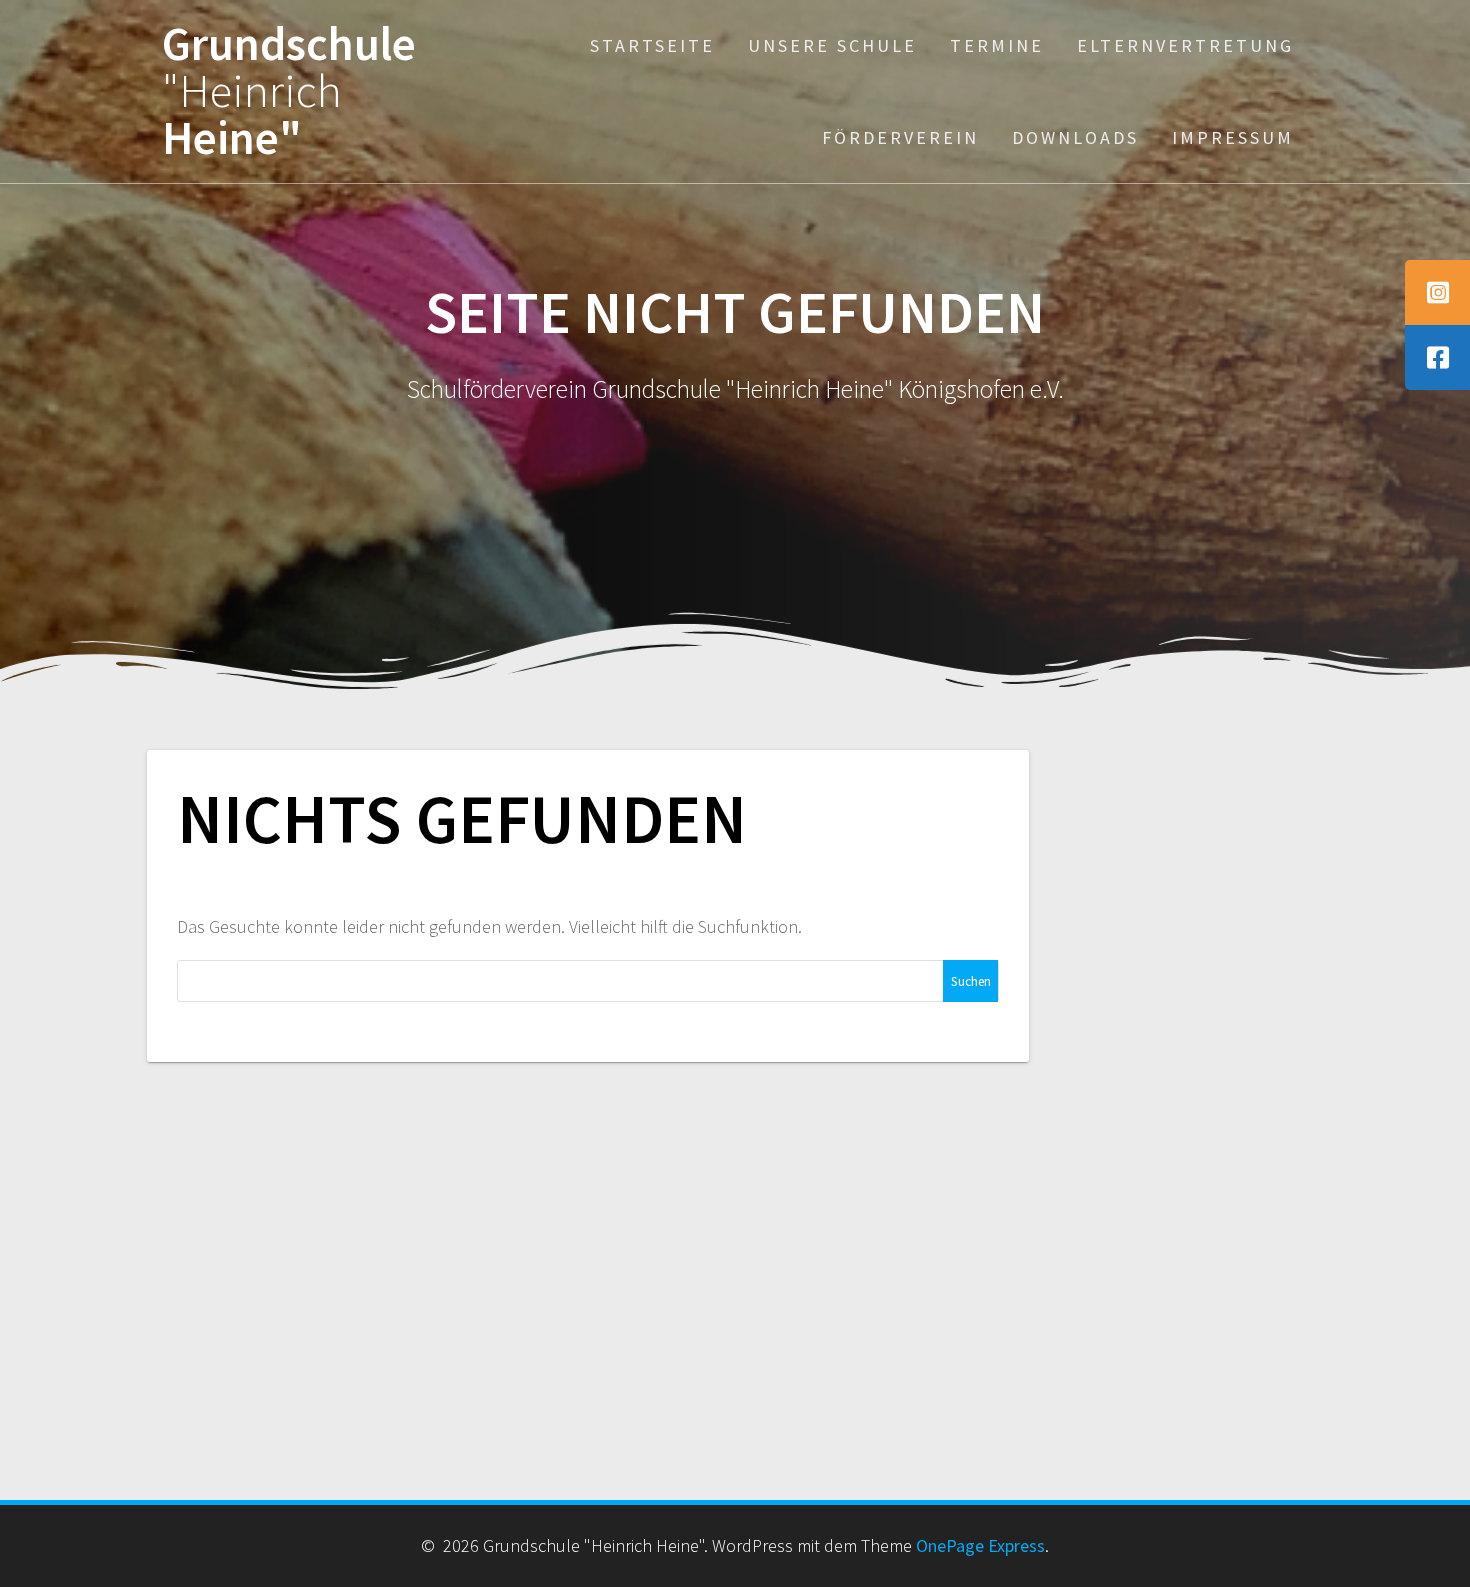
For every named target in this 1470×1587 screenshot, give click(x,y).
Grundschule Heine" (289, 91)
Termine (997, 45)
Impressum (1233, 137)
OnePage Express (980, 1545)
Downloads (1075, 137)
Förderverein (900, 137)
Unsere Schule (832, 45)
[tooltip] (1437, 292)
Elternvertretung (1185, 45)
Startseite (652, 45)
